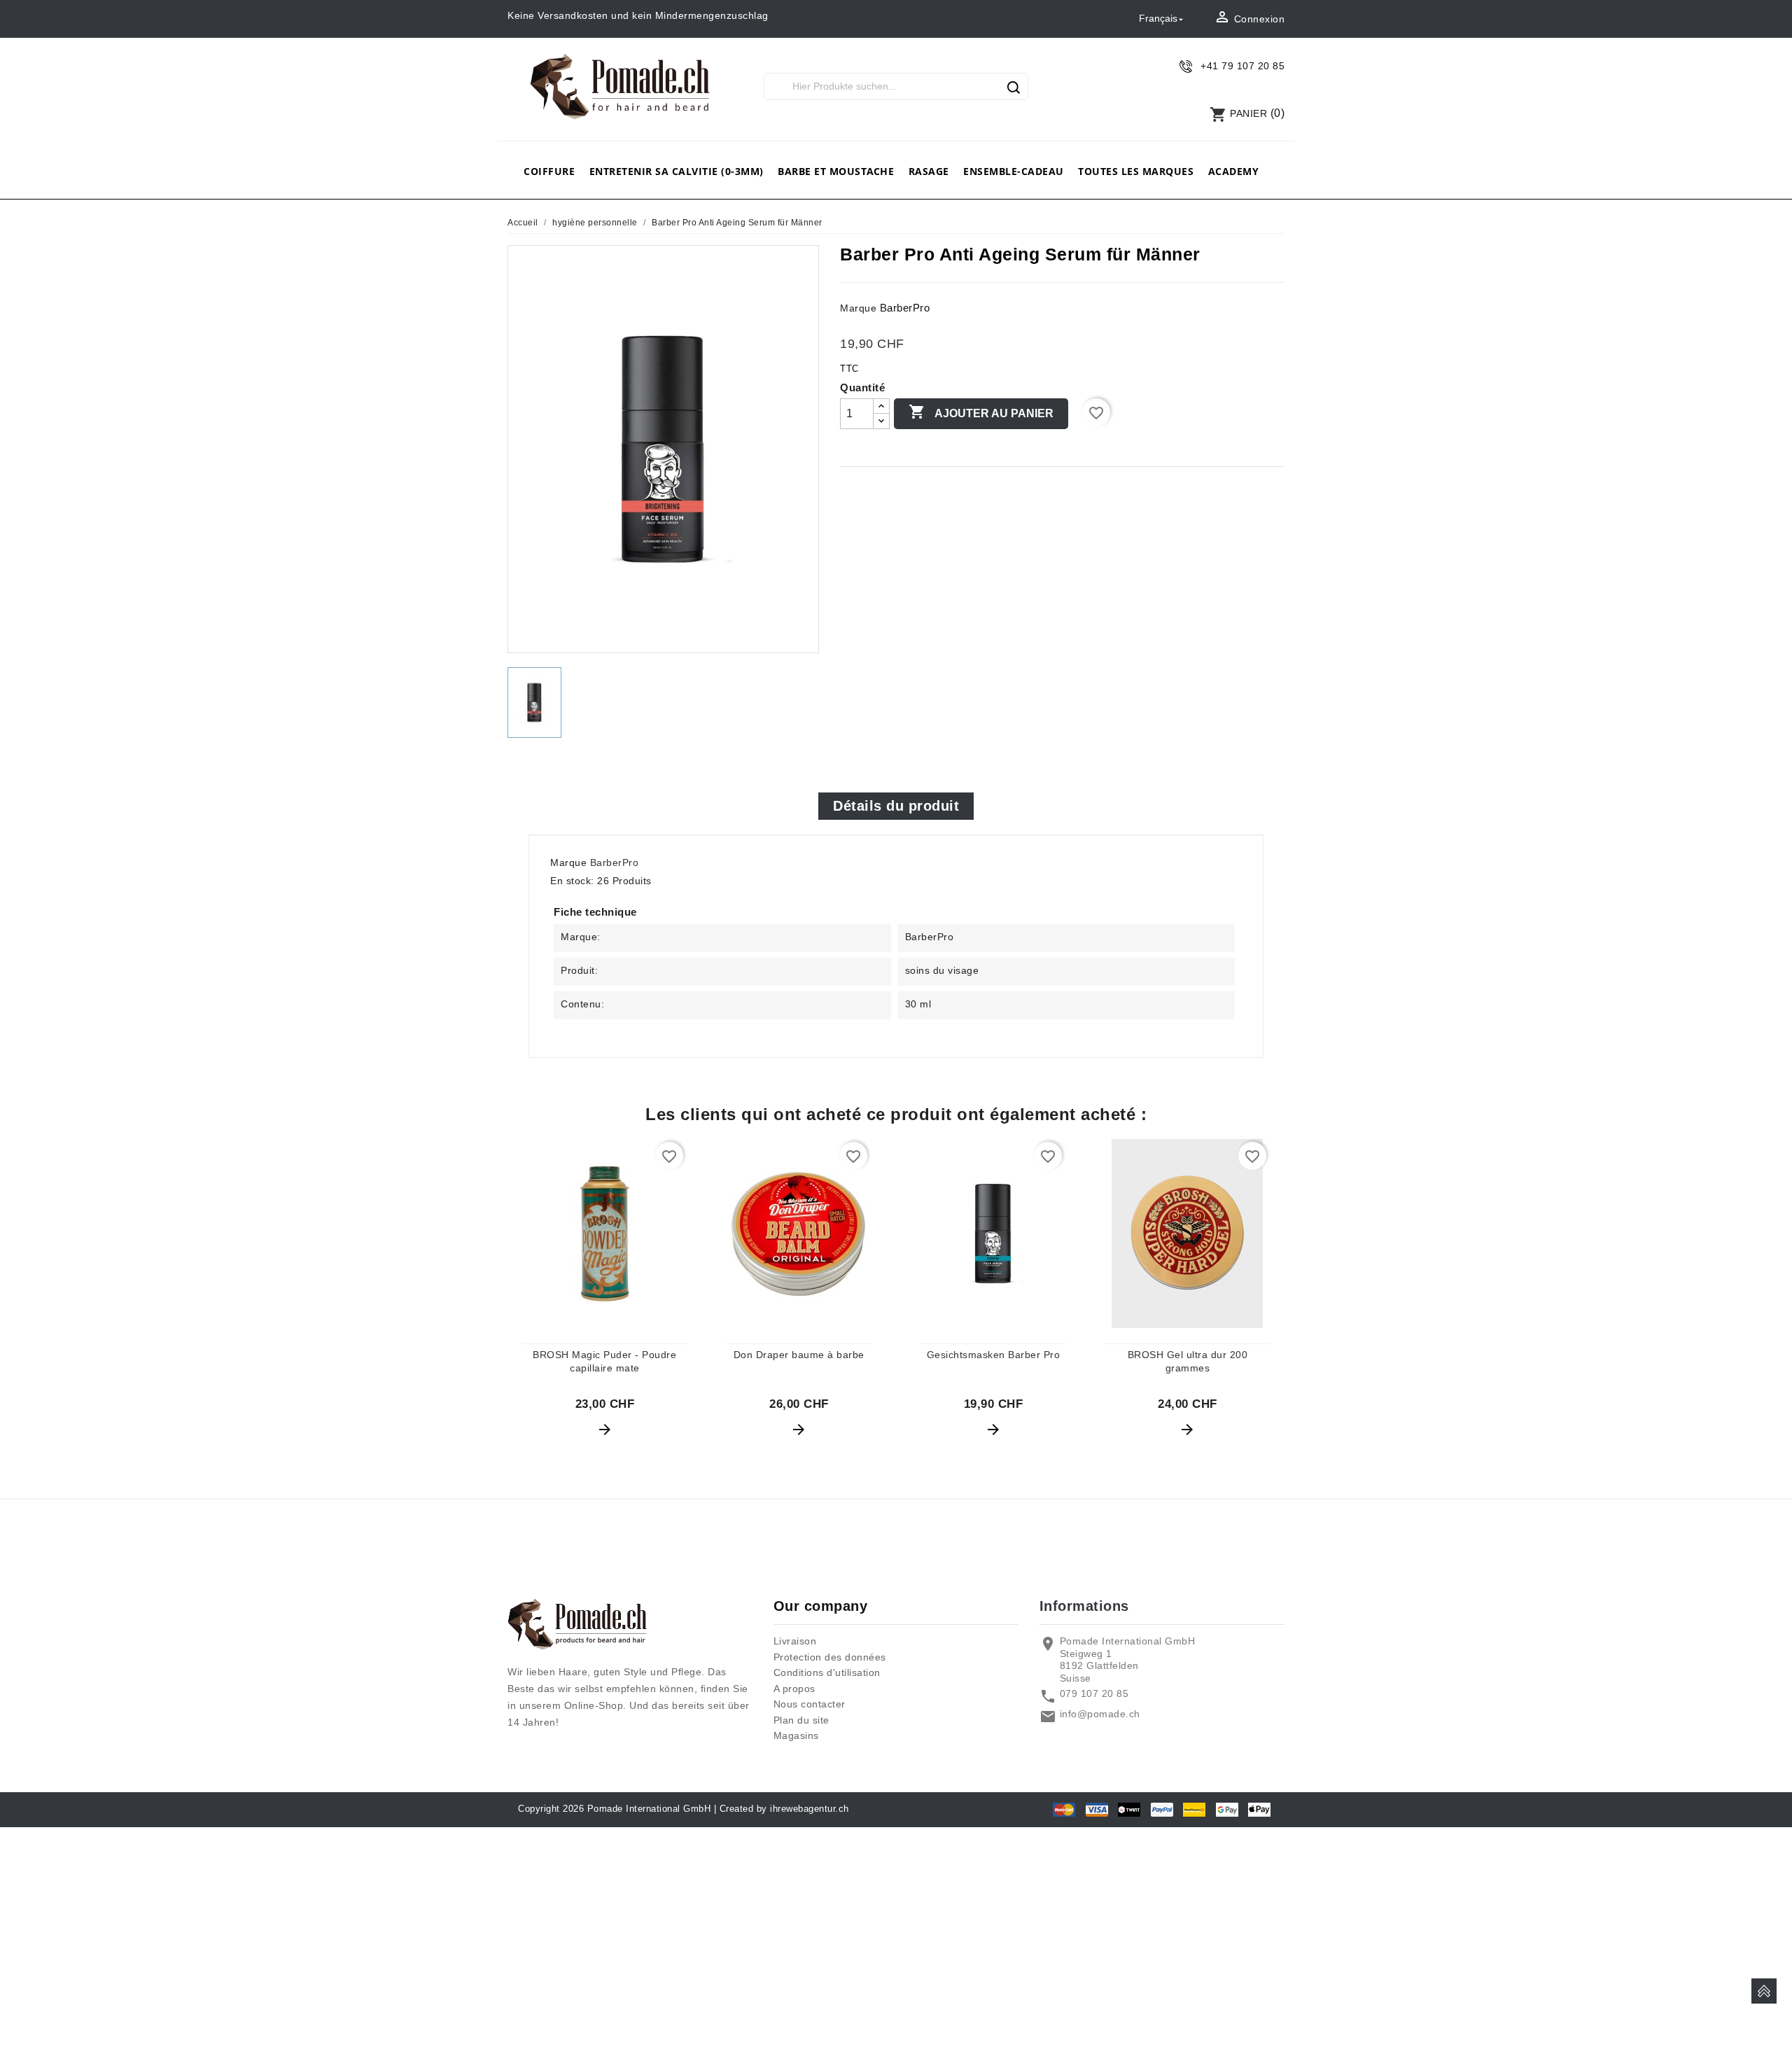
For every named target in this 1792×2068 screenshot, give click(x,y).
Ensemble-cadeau (1014, 171)
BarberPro (905, 308)
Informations (1084, 1606)
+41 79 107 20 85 (1242, 66)
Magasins (796, 1735)
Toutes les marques (1136, 171)
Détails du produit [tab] (896, 806)
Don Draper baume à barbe (799, 1355)
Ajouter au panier (981, 412)
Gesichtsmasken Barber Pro (994, 1355)
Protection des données (830, 1657)
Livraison (795, 1641)
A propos (794, 1689)
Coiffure (549, 171)
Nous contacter (810, 1704)
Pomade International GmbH (649, 1809)
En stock (570, 881)
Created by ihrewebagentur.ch (784, 1809)
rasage (929, 171)
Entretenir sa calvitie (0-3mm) (677, 171)
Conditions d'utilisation (827, 1672)
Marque (858, 308)
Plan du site (801, 1720)
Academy (1234, 171)
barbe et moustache (836, 171)
